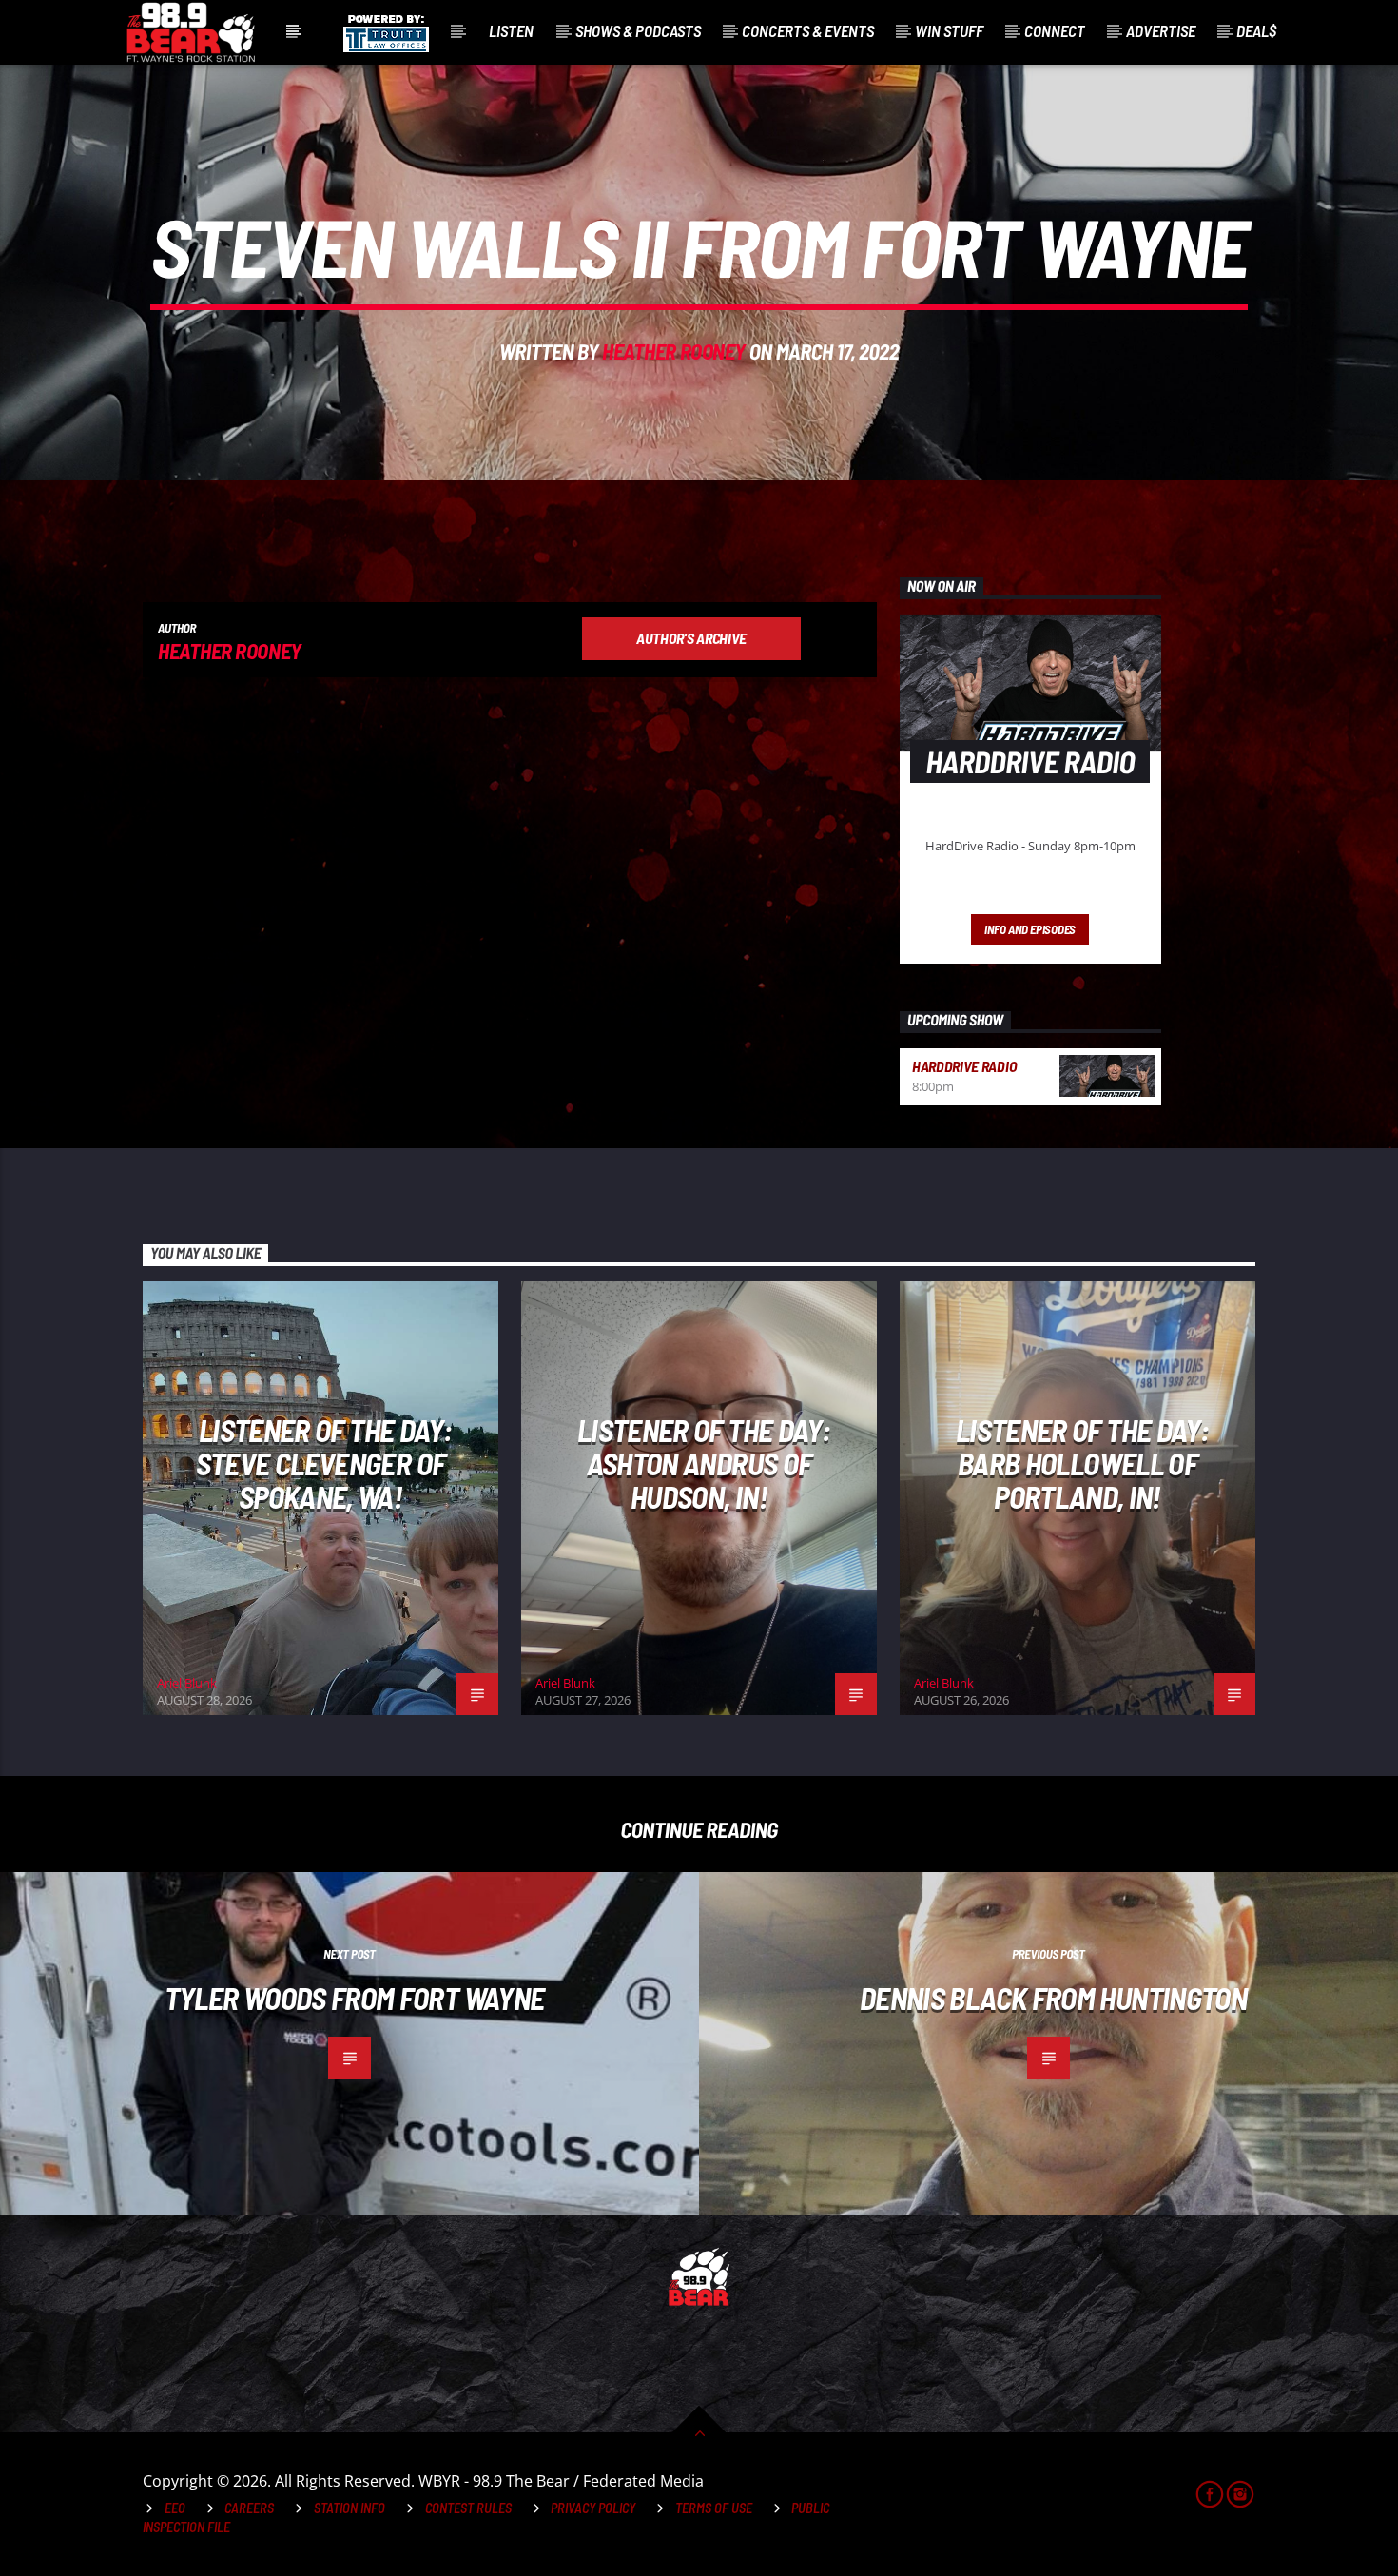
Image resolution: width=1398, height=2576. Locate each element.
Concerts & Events (808, 30)
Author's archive (691, 638)
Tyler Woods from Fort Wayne (355, 1998)
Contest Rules (468, 2508)
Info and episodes (1030, 929)
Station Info (349, 2508)
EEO (175, 2508)
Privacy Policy (593, 2508)
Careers (249, 2508)
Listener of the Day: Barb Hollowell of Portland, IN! (1082, 1463)
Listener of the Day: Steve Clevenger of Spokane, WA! (324, 1463)
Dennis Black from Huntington (1053, 1998)
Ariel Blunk (187, 1683)
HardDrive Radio (964, 1066)
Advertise (1161, 30)
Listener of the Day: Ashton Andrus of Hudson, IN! (704, 1463)
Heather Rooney (674, 351)
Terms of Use (714, 2508)
